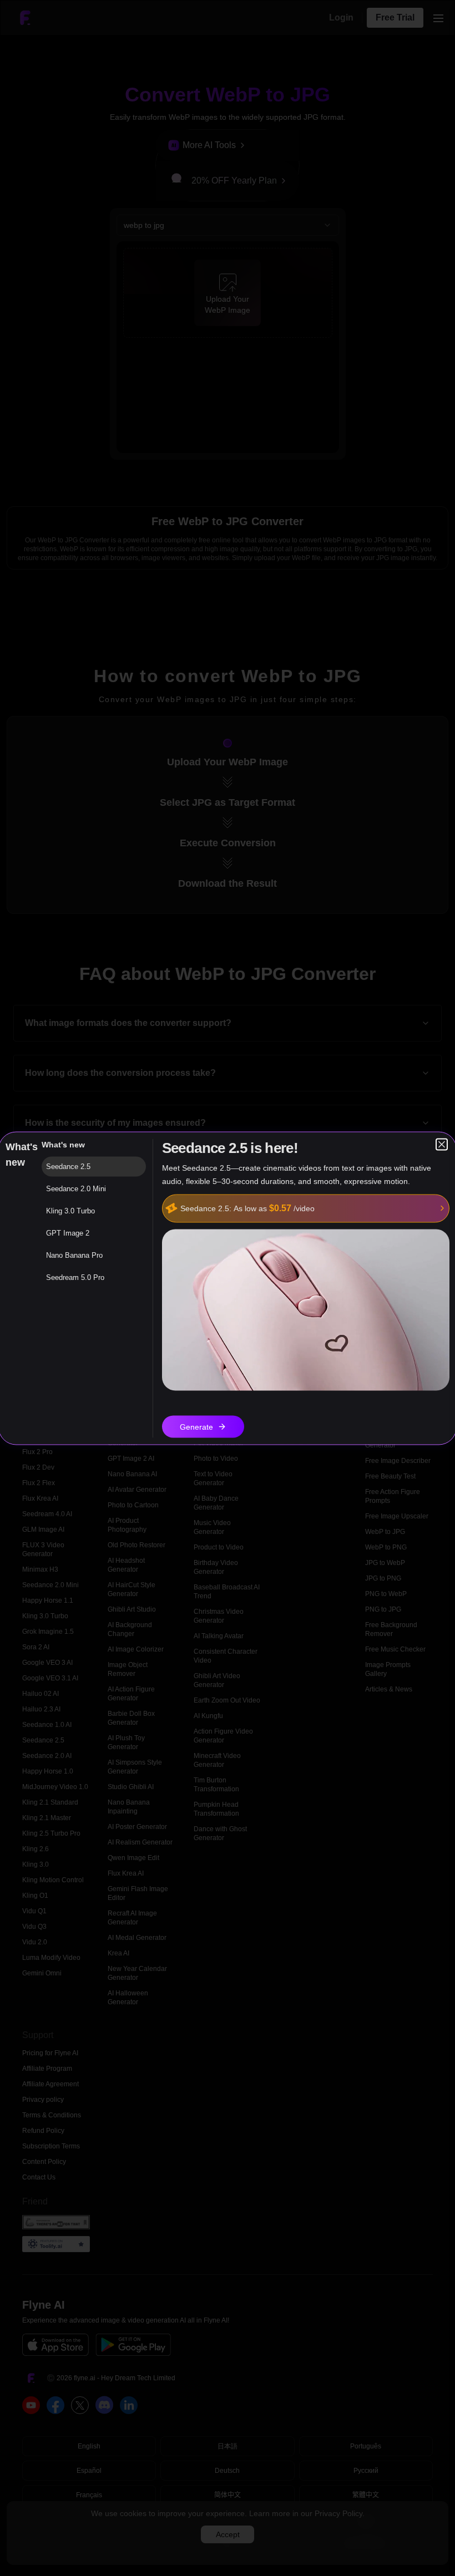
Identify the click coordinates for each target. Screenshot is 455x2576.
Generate (196, 1426)
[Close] (442, 1144)
